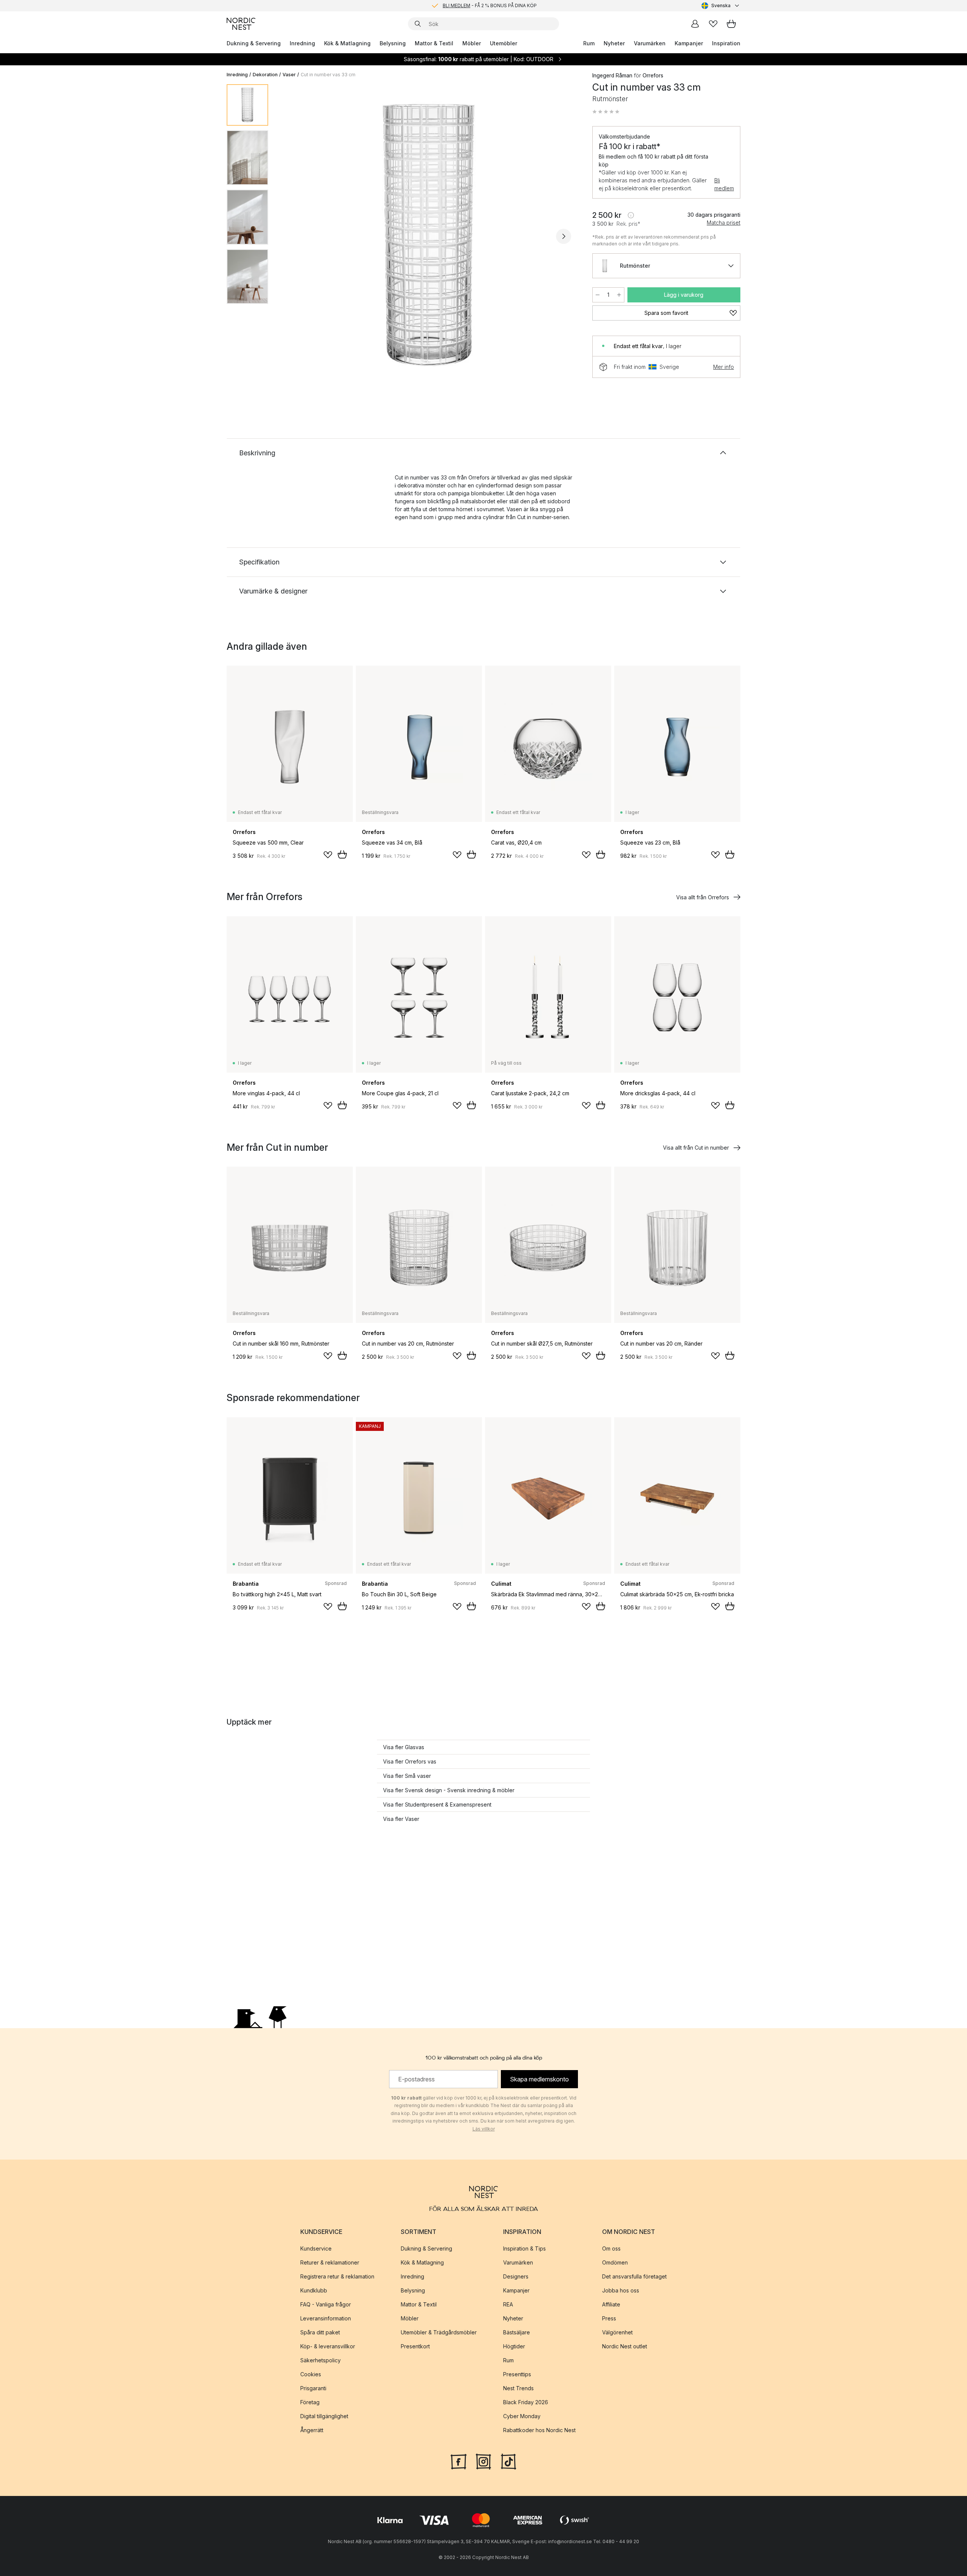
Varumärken (650, 43)
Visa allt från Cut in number (696, 1148)
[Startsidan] (241, 24)
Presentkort (415, 2346)
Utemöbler (504, 43)
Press (609, 2318)
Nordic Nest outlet (625, 2346)
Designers (516, 2276)
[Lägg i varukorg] (342, 854)
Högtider (514, 2346)
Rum (589, 43)
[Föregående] (294, 236)
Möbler (472, 43)
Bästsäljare (517, 2332)
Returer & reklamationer (330, 2262)
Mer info (724, 367)
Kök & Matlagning (347, 43)
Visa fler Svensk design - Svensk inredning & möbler (449, 1790)
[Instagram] (483, 2461)
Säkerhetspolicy (321, 2360)
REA (508, 2304)
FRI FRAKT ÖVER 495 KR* (490, 5)
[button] (606, 112)
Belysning (393, 43)
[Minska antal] (598, 295)
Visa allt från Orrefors (703, 897)
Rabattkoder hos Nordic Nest (539, 2430)
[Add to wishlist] (328, 855)
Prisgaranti (313, 2388)
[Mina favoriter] (713, 24)
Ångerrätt (312, 2430)
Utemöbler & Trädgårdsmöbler (439, 2332)
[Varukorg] (731, 24)
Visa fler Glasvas (404, 1747)
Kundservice (316, 2248)
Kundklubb (314, 2290)
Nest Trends (518, 2388)
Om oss (611, 2248)
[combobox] (721, 6)
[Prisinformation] (631, 215)
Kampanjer (689, 43)
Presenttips (517, 2374)
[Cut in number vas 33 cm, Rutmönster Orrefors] (429, 235)
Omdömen (615, 2262)
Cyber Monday (522, 2416)
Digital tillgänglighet (324, 2416)
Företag (310, 2402)
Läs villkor (484, 2129)
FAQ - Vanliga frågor (326, 2304)
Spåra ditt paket (320, 2332)
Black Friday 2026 (526, 2402)
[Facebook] (459, 2461)
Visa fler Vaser (401, 1819)
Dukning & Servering (254, 43)
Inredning (302, 43)
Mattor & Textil (434, 43)
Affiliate (611, 2304)
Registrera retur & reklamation (337, 2276)
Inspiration (726, 43)
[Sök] (418, 24)
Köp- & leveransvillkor (328, 2346)
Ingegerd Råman (612, 75)
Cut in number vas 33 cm (328, 75)
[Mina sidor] (695, 24)
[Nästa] (564, 236)
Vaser (289, 75)
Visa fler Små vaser (407, 1776)
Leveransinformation (326, 2318)
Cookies (311, 2374)
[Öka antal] (619, 295)
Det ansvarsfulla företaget (634, 2276)
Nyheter (614, 43)
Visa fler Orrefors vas (410, 1761)
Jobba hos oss (621, 2290)
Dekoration (265, 75)
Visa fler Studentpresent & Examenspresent (437, 1804)
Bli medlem (724, 184)
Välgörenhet (617, 2332)
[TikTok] (508, 2461)
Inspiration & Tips (524, 2248)
